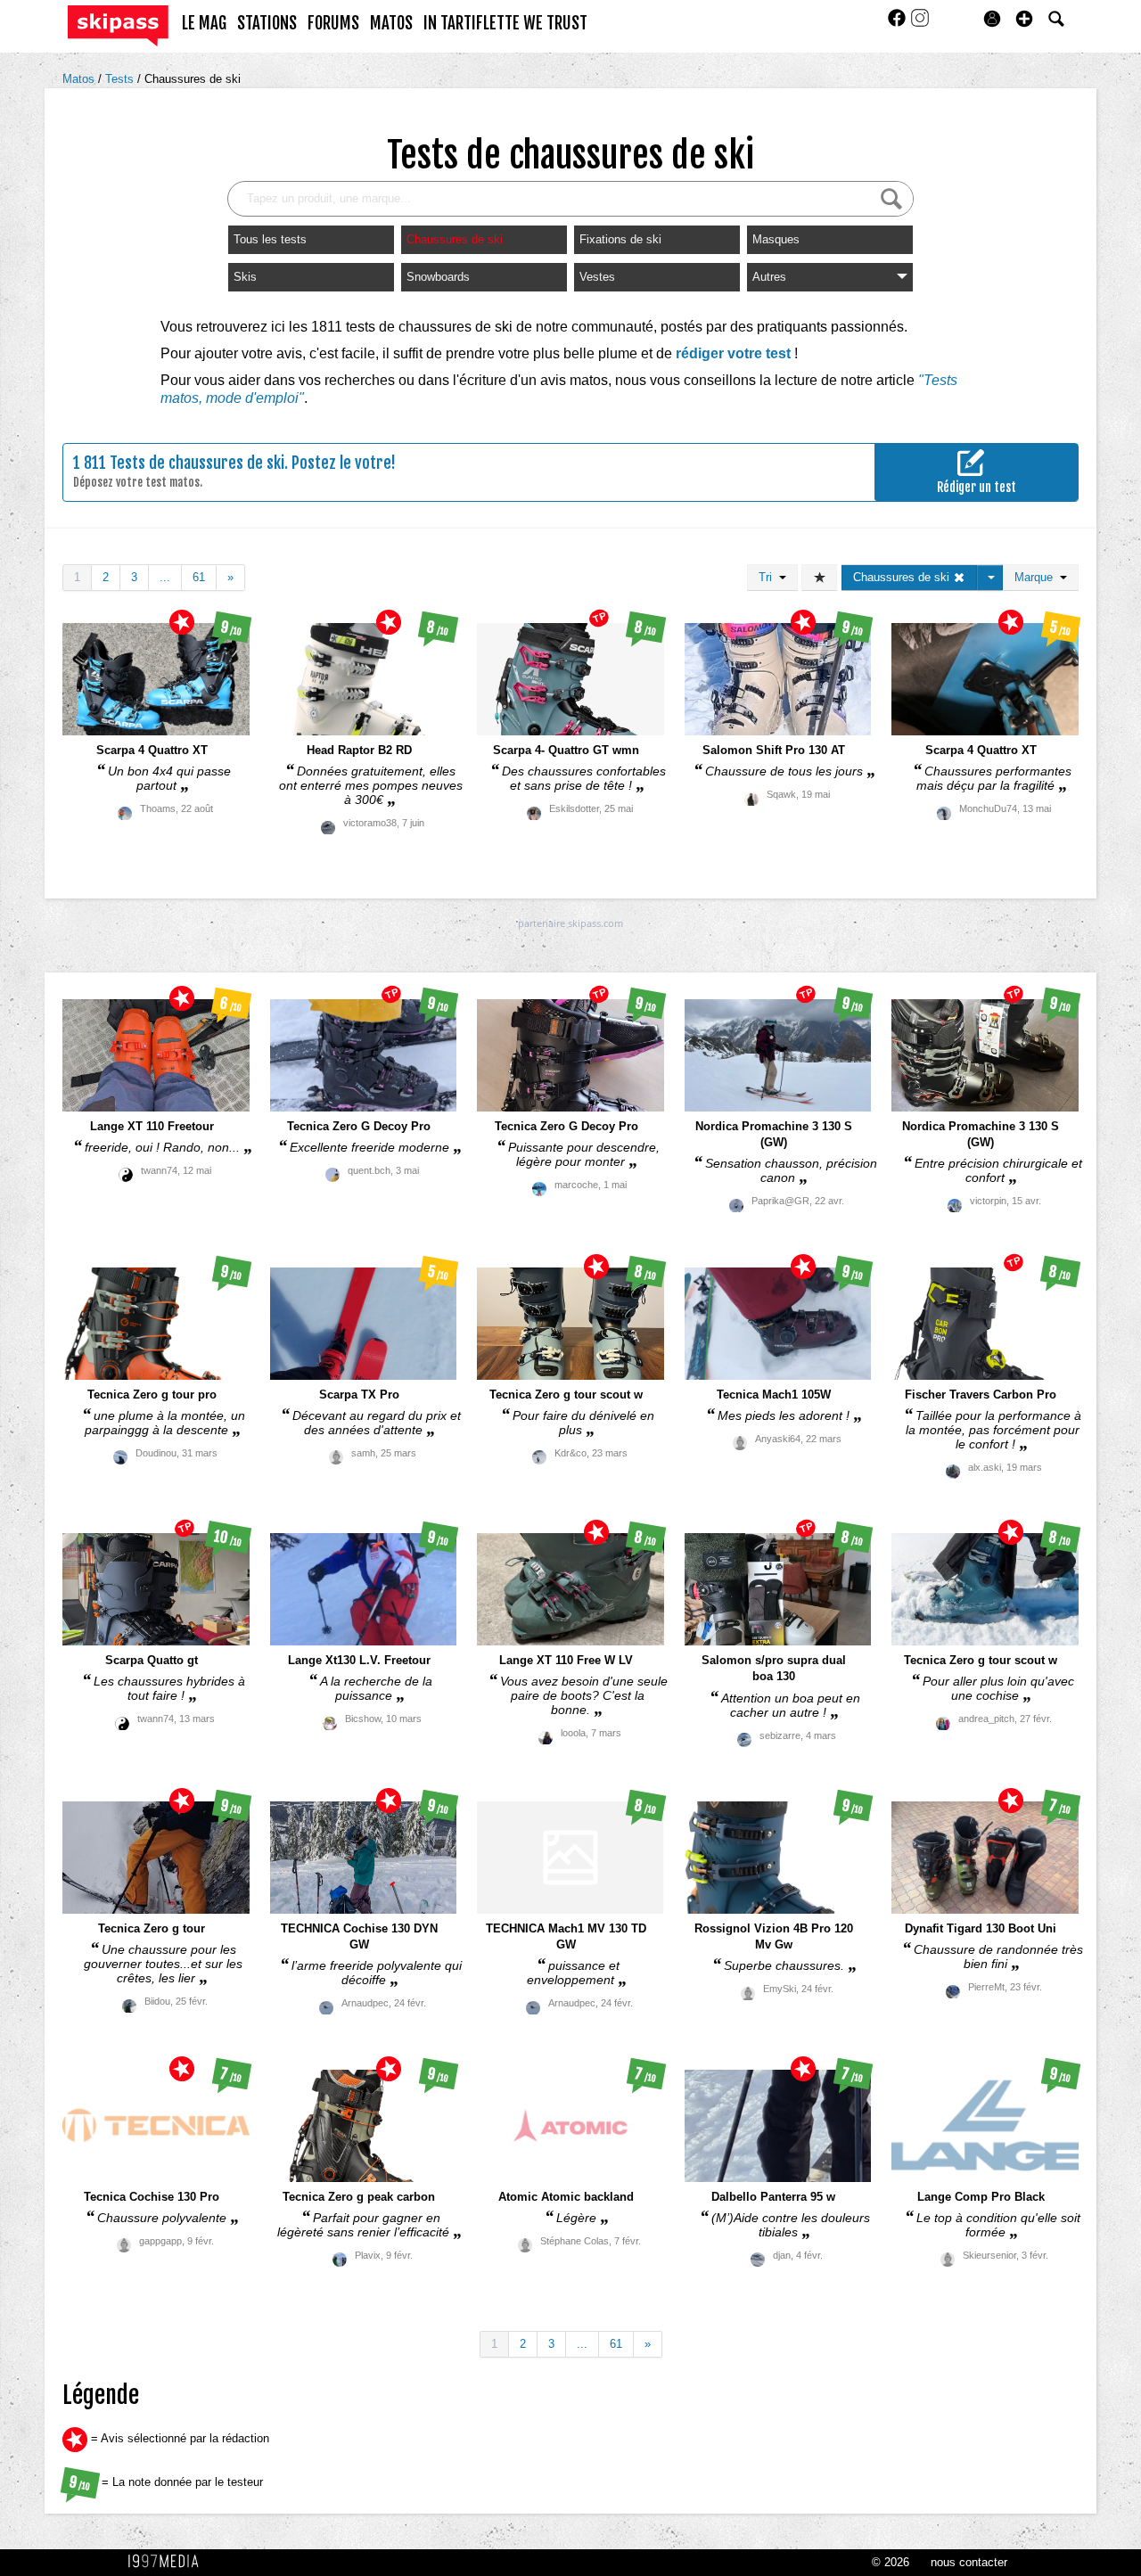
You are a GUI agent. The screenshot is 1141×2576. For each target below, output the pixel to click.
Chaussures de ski (193, 79)
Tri (769, 577)
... (165, 577)
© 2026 (891, 2562)
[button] (1024, 19)
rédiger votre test (733, 353)
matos (391, 23)
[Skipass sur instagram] (920, 24)
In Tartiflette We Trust (505, 23)
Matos (80, 79)
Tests (121, 79)
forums (333, 23)
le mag (204, 23)
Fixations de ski (620, 239)
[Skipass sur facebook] (899, 24)
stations (267, 23)
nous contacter (969, 2562)
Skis (245, 277)
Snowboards (438, 277)
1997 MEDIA (168, 2562)
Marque (1037, 577)
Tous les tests (270, 239)
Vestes (597, 277)
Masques (776, 239)
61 (199, 577)
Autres (769, 277)
